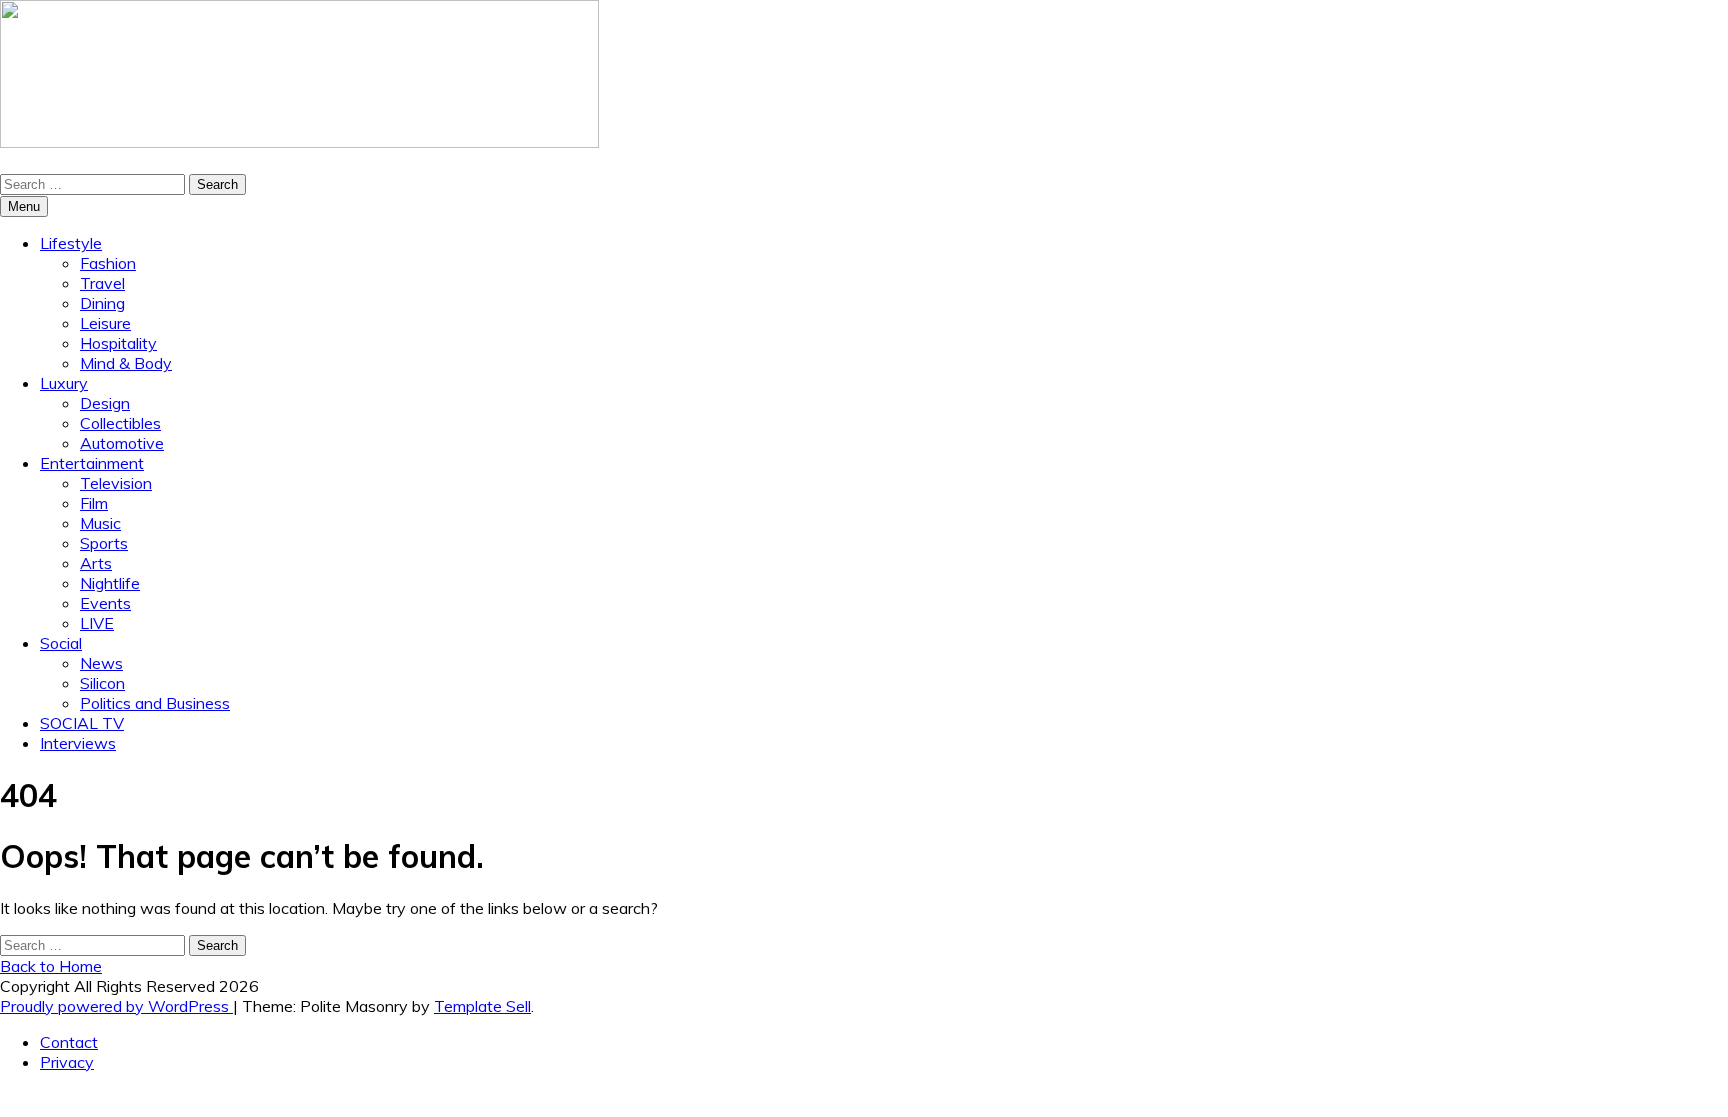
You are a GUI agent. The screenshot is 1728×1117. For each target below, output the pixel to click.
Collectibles (120, 423)
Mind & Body (126, 363)
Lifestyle (71, 243)
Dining (102, 303)
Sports (104, 543)
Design (105, 403)
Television (116, 483)
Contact (69, 1042)
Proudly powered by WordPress (116, 1006)
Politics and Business (155, 703)
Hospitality (118, 343)
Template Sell (482, 1006)
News (101, 663)
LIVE (97, 623)
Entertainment (92, 463)
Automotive (122, 443)
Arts (96, 563)
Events (105, 603)
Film (94, 503)
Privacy (67, 1062)
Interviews (78, 743)
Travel (102, 283)
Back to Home (51, 966)
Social (61, 643)
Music (100, 523)
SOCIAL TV (82, 723)
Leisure (105, 323)
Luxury (64, 383)
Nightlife (110, 583)
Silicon (102, 683)
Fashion (108, 263)
